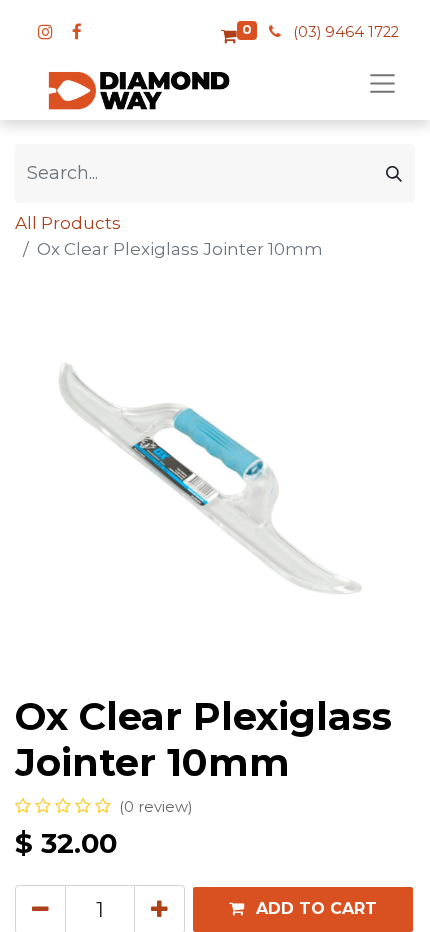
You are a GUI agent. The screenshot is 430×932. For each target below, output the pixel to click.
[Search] (394, 173)
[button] (303, 909)
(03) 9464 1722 (346, 32)
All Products (68, 223)
